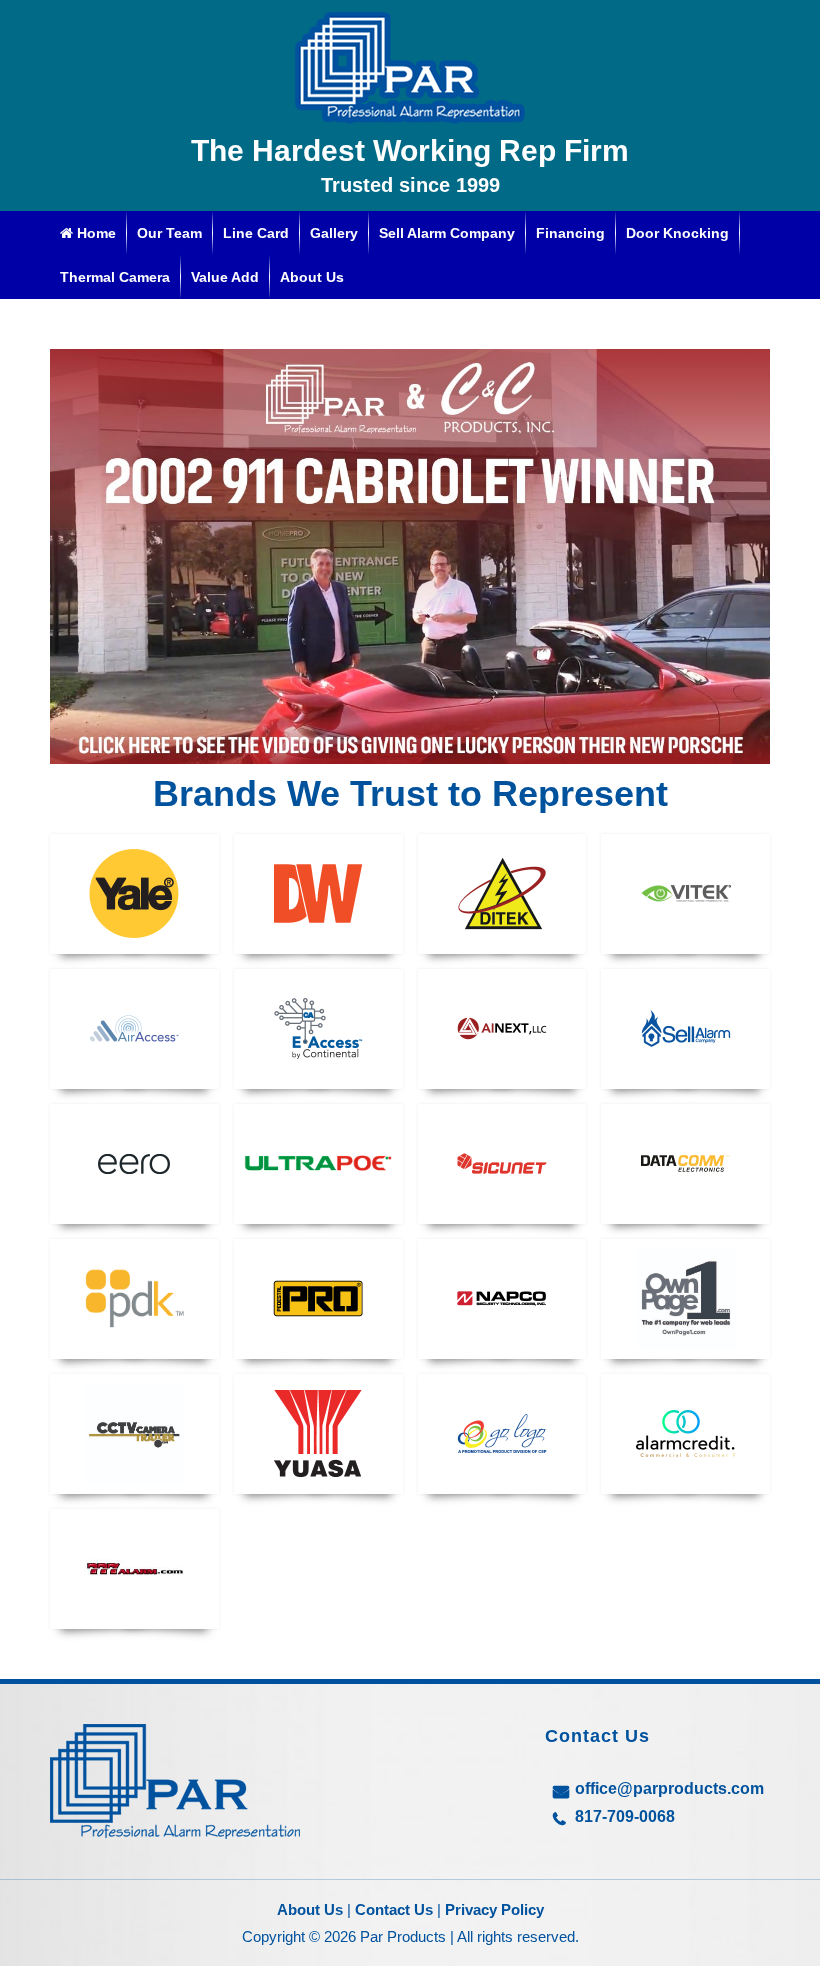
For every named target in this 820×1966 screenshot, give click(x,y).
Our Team (169, 233)
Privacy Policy (494, 1909)
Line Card (256, 233)
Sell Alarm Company (447, 233)
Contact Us (394, 1909)
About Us (312, 277)
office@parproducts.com (669, 1788)
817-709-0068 (625, 1816)
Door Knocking (677, 233)
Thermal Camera (115, 277)
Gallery (334, 233)
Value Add (225, 277)
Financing (570, 233)
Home (94, 233)
